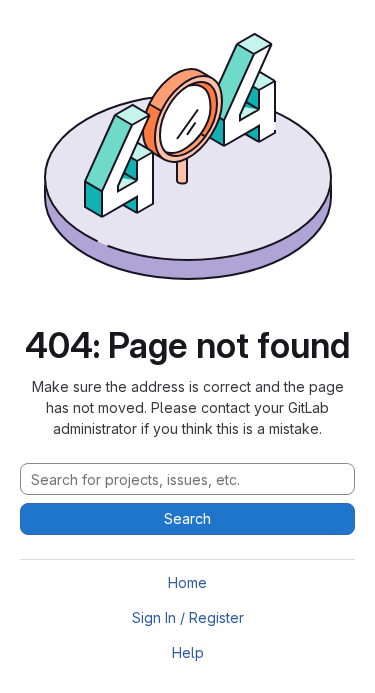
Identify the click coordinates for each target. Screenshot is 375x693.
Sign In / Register (188, 617)
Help (188, 652)
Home (187, 582)
